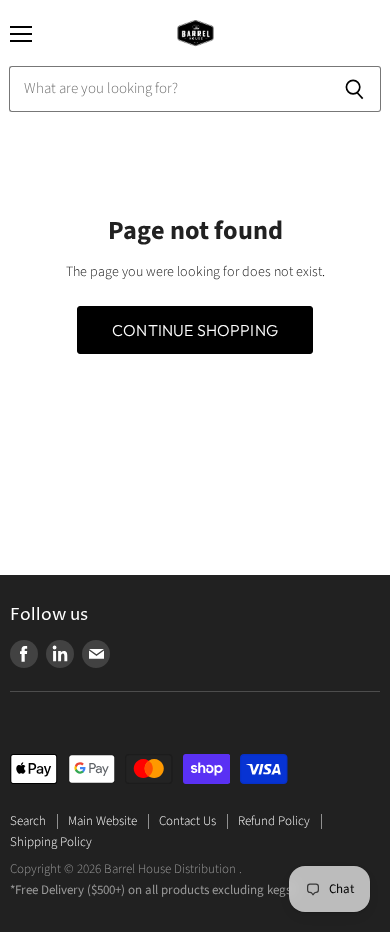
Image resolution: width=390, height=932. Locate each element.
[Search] (354, 89)
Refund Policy (274, 821)
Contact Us (187, 821)
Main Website (102, 821)
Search (28, 821)
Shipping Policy (51, 842)
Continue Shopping (195, 330)
